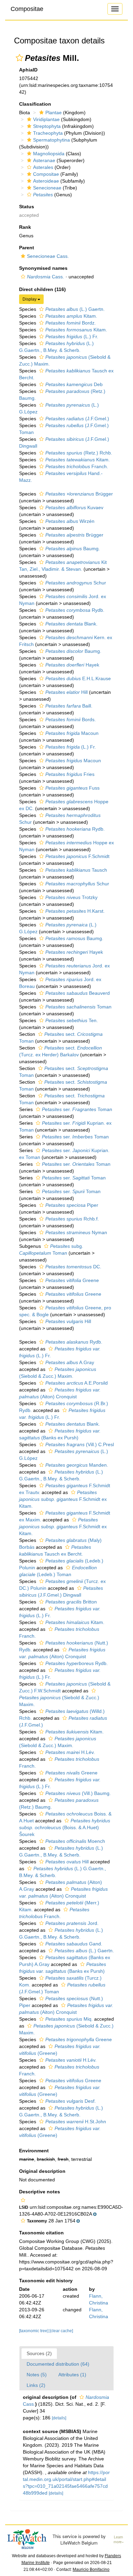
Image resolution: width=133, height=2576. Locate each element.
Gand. (74, 1944)
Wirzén (70, 521)
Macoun (72, 733)
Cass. (46, 277)
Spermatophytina (51, 140)
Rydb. (75, 610)
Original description (42, 2171)
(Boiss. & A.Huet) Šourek (65, 1827)
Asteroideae (46, 181)
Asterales (43, 167)
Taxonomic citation (41, 2233)
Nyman (76, 1232)
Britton (71, 1602)
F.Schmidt (77, 856)
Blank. (71, 624)
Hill (66, 692)
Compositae (27, 9)
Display (30, 299)
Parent (27, 248)
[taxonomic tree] (34, 2331)
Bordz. (71, 323)
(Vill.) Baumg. (78, 1793)
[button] (19, 58)
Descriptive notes (40, 2192)
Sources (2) (39, 2353)
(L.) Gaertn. (75, 309)
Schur (76, 583)
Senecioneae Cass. (48, 256)
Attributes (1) (72, 2375)
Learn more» (119, 2540)
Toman (78, 1007)
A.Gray (70, 1362)
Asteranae (44, 160)
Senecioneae (47, 188)
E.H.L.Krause (78, 678)
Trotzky (71, 897)
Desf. (71, 2101)
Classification (35, 104)
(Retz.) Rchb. (79, 453)
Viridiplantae (46, 119)
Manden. (77, 1465)
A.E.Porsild (77, 1383)
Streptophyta (47, 126)
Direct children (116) (42, 289)
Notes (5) (37, 2375)
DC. (73, 1267)
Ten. (72, 1020)
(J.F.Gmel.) (77, 419)
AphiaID (28, 70)
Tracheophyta (48, 133)
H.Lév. (70, 1752)
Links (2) (36, 2385)
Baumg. (73, 549)
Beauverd (78, 993)
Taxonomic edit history (46, 2281)
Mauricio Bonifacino (91, 2570)
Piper (72, 1205)
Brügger (79, 494)
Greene (72, 1280)
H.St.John (76, 2122)
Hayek (72, 665)
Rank (25, 227)
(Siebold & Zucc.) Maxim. (59, 1701)
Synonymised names (43, 268)
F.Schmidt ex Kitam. (63, 1499)
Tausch (76, 870)
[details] (59, 2418)
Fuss (72, 788)
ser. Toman (77, 1109)
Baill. (69, 706)
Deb (74, 384)
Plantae (54, 113)
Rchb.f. (72, 1219)
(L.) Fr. (72, 336)
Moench (75, 1841)
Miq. (69, 2019)
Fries (70, 774)
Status (27, 207)
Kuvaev (74, 507)
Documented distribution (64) (58, 2364)
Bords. (71, 719)
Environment (34, 2151)
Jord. (72, 1923)
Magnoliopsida (49, 154)
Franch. (77, 466)
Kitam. (71, 316)
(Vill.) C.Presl (80, 1444)
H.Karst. (75, 911)
